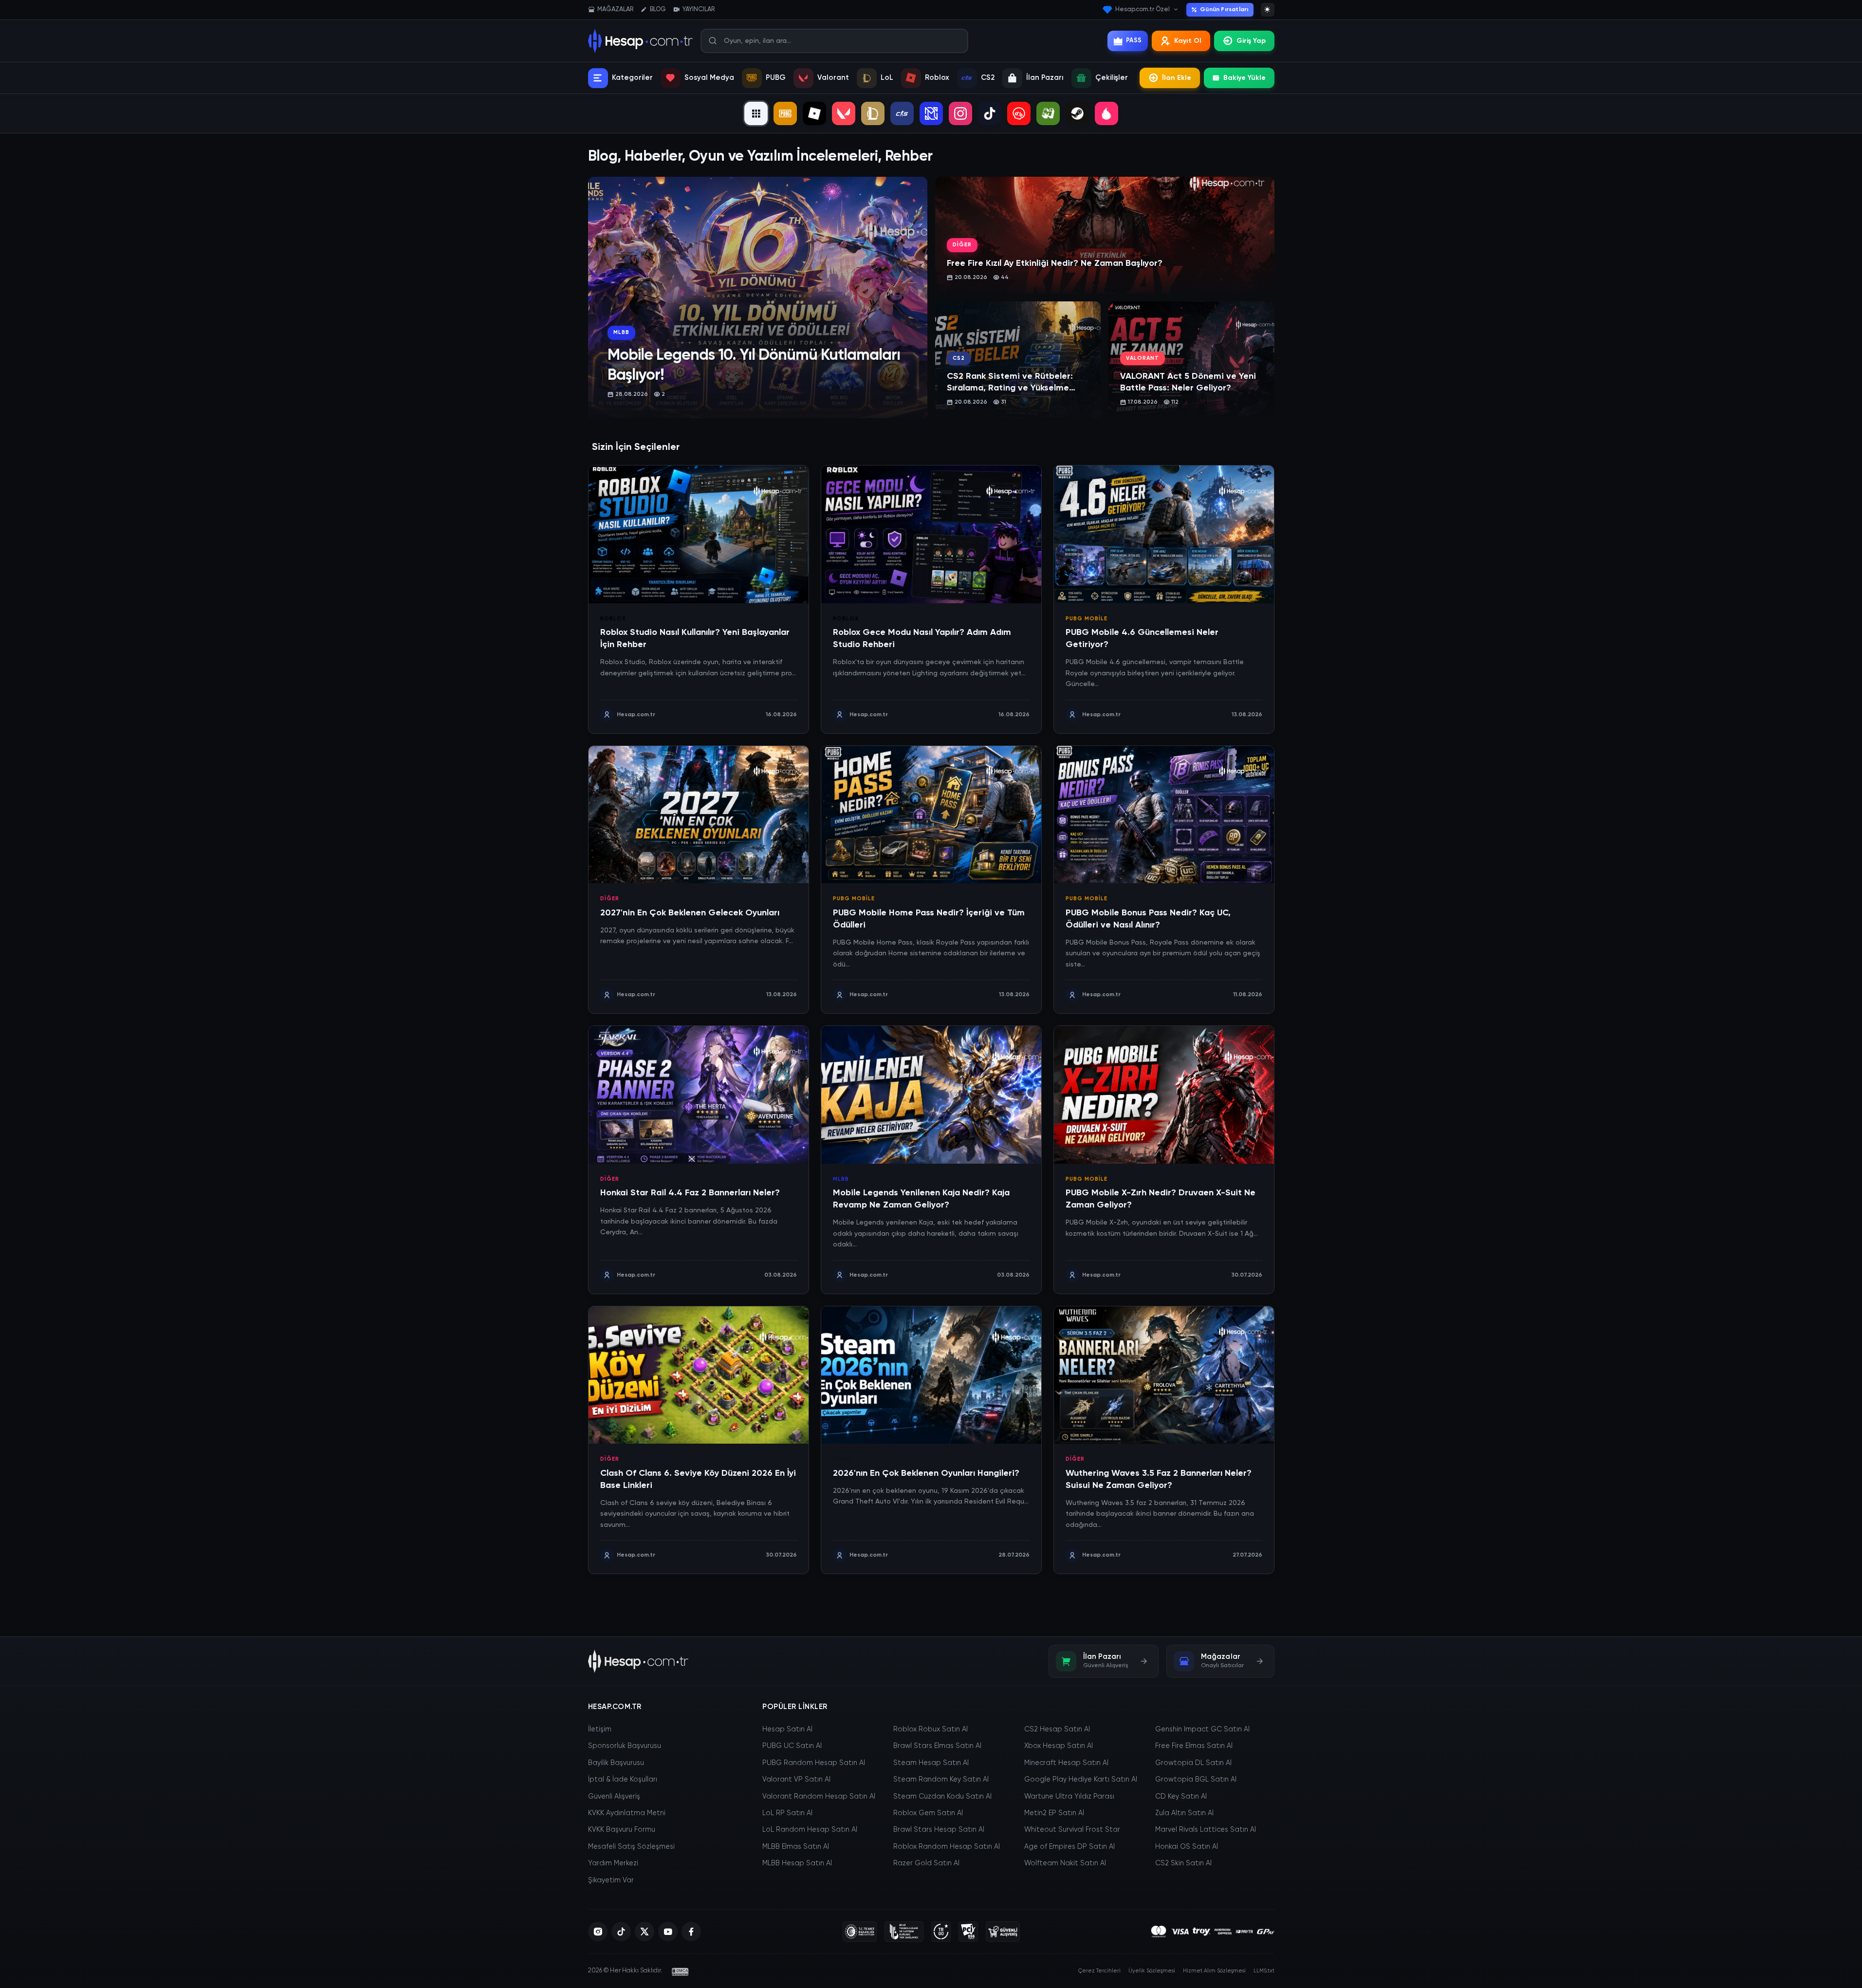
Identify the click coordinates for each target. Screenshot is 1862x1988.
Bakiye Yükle (1244, 78)
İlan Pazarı (1045, 78)
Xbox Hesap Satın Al (1059, 1746)
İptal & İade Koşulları (623, 1780)
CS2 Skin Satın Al (1183, 1863)
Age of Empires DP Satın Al (1069, 1847)
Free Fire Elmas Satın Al (1194, 1746)
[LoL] (873, 113)
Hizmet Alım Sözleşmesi (1214, 1971)
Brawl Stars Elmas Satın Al (937, 1746)
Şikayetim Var (611, 1880)
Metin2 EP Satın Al (1054, 1813)
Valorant (833, 78)
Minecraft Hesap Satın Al (1066, 1763)
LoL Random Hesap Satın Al (810, 1830)
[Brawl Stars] (1019, 113)
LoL (887, 78)
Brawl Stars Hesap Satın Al (939, 1830)
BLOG (658, 9)
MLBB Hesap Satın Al (797, 1863)
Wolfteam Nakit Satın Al (1065, 1863)
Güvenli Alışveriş (614, 1797)
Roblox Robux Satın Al (931, 1729)
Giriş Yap (1251, 41)
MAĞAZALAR (615, 9)
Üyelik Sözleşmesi (1152, 1971)
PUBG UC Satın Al (792, 1746)
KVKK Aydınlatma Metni (627, 1813)
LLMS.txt (1264, 1971)
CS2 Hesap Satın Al (1057, 1729)
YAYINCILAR (699, 9)
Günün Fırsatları (1224, 10)
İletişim (600, 1729)
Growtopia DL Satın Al (1193, 1763)
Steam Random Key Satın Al (941, 1780)
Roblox (937, 78)
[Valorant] (844, 113)
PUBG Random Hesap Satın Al (814, 1763)
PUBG (776, 78)
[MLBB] (931, 113)
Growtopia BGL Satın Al (1196, 1780)
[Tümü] (756, 113)
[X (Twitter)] (645, 1932)
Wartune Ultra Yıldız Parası (1069, 1797)
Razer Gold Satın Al (926, 1863)
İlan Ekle (1177, 78)
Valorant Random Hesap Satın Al (819, 1797)
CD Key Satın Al (1181, 1797)
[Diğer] (1106, 113)
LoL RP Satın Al (787, 1813)
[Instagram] (960, 113)
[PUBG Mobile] (785, 113)
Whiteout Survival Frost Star (1072, 1830)
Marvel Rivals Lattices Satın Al (1206, 1830)
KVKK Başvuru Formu (622, 1830)
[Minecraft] (1048, 113)
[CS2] (902, 113)
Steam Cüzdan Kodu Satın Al (942, 1797)
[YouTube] (668, 1932)
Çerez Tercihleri (1099, 1971)
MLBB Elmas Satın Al (796, 1847)
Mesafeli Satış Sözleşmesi (631, 1847)
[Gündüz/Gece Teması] (1268, 10)
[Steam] (1077, 113)
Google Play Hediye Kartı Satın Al (1081, 1780)
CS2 (988, 78)
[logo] (638, 1661)
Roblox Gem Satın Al (928, 1813)
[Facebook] (691, 1932)
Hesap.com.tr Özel (1143, 9)
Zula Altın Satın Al (1184, 1813)
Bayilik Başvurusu (616, 1763)
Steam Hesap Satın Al (931, 1763)
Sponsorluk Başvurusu (625, 1746)
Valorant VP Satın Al (796, 1780)
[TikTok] (990, 113)
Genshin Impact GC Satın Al (1202, 1729)
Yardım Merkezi (613, 1863)
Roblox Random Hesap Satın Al (947, 1847)
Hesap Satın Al (787, 1729)
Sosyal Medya (709, 78)
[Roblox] (814, 113)
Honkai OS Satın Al (1187, 1847)
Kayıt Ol (1188, 41)
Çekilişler (1112, 78)
